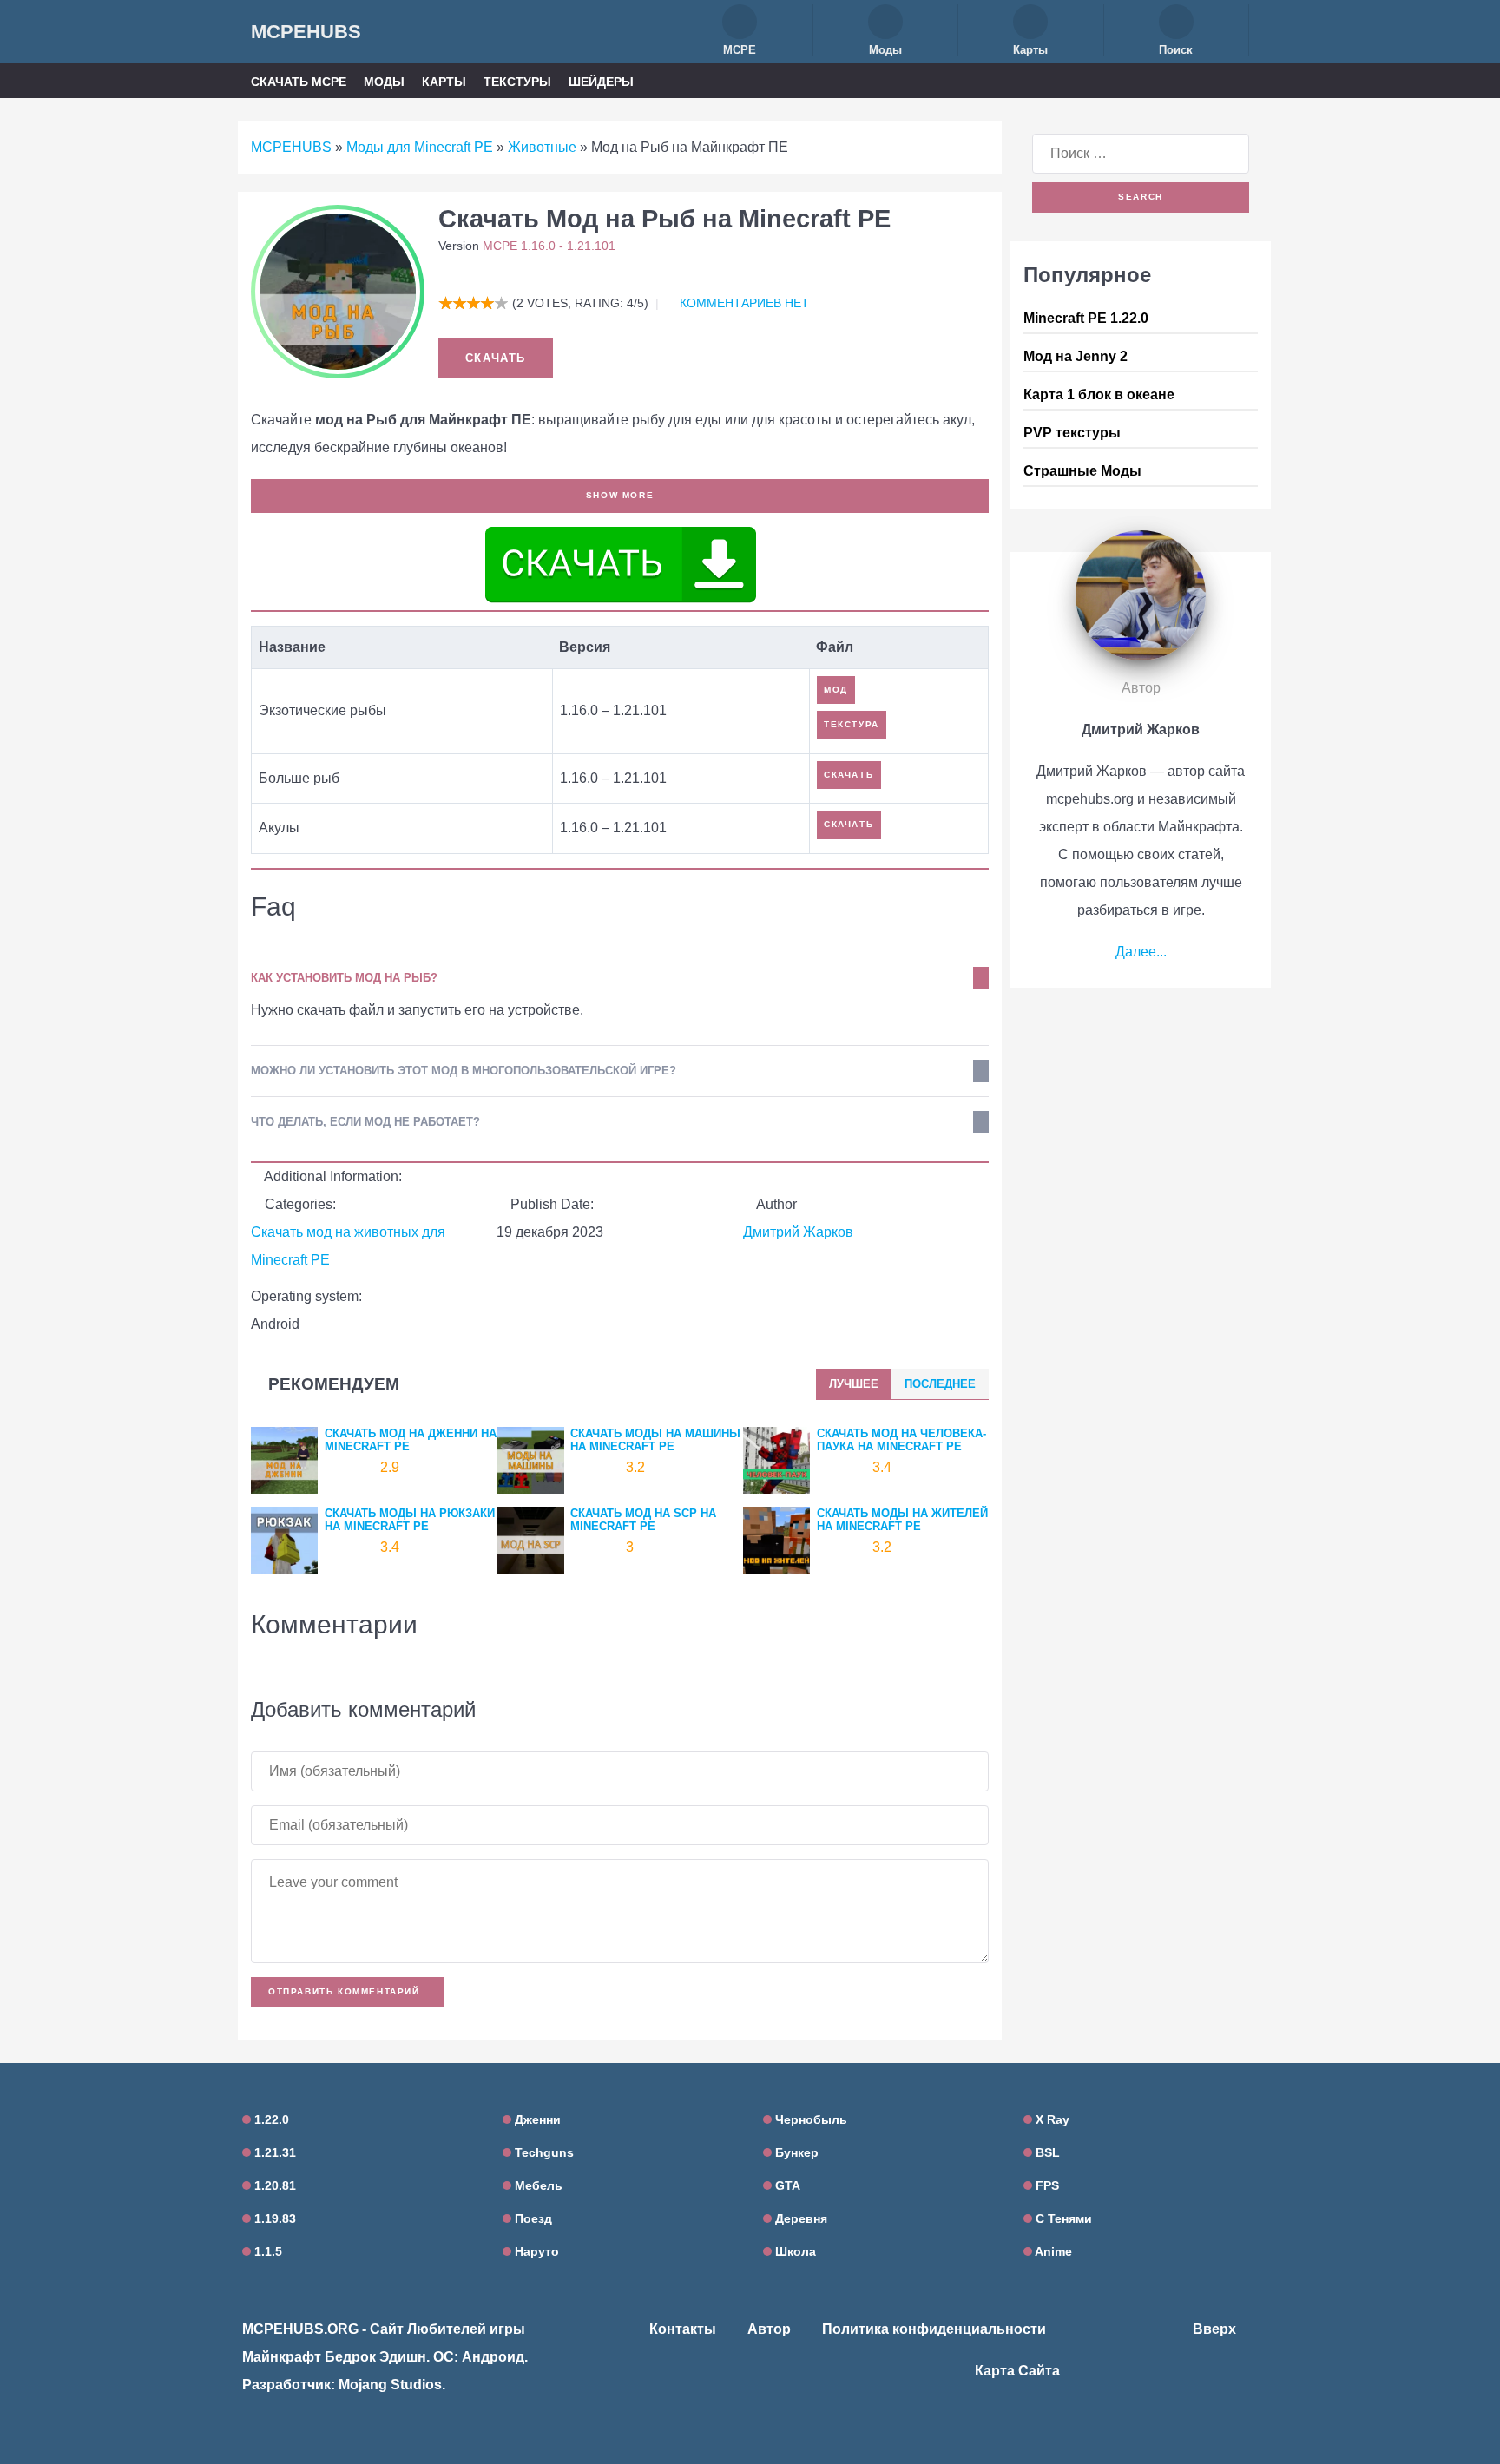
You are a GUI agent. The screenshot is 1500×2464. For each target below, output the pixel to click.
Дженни (536, 2119)
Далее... (1141, 952)
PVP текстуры (1072, 433)
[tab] (854, 1384)
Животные (542, 147)
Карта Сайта (1017, 2371)
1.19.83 (273, 2218)
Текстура (852, 724)
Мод (836, 690)
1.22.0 (270, 2119)
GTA (786, 2185)
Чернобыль (809, 2119)
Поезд (532, 2218)
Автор (769, 2329)
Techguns (543, 2152)
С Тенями (1062, 2218)
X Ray (1051, 2119)
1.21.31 (273, 2152)
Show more (620, 495)
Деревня (799, 2218)
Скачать (496, 358)
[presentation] (854, 1384)
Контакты (683, 2329)
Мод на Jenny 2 (1076, 356)
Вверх (1216, 2329)
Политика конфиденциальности (934, 2329)
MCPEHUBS (306, 32)
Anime (1052, 2251)
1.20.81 (273, 2185)
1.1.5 (266, 2251)
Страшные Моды (1082, 471)
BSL (1046, 2152)
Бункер (795, 2152)
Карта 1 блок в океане (1099, 394)
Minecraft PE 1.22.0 (1086, 318)
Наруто (535, 2251)
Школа (794, 2251)
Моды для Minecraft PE (420, 147)
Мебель (537, 2185)
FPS (1046, 2185)
